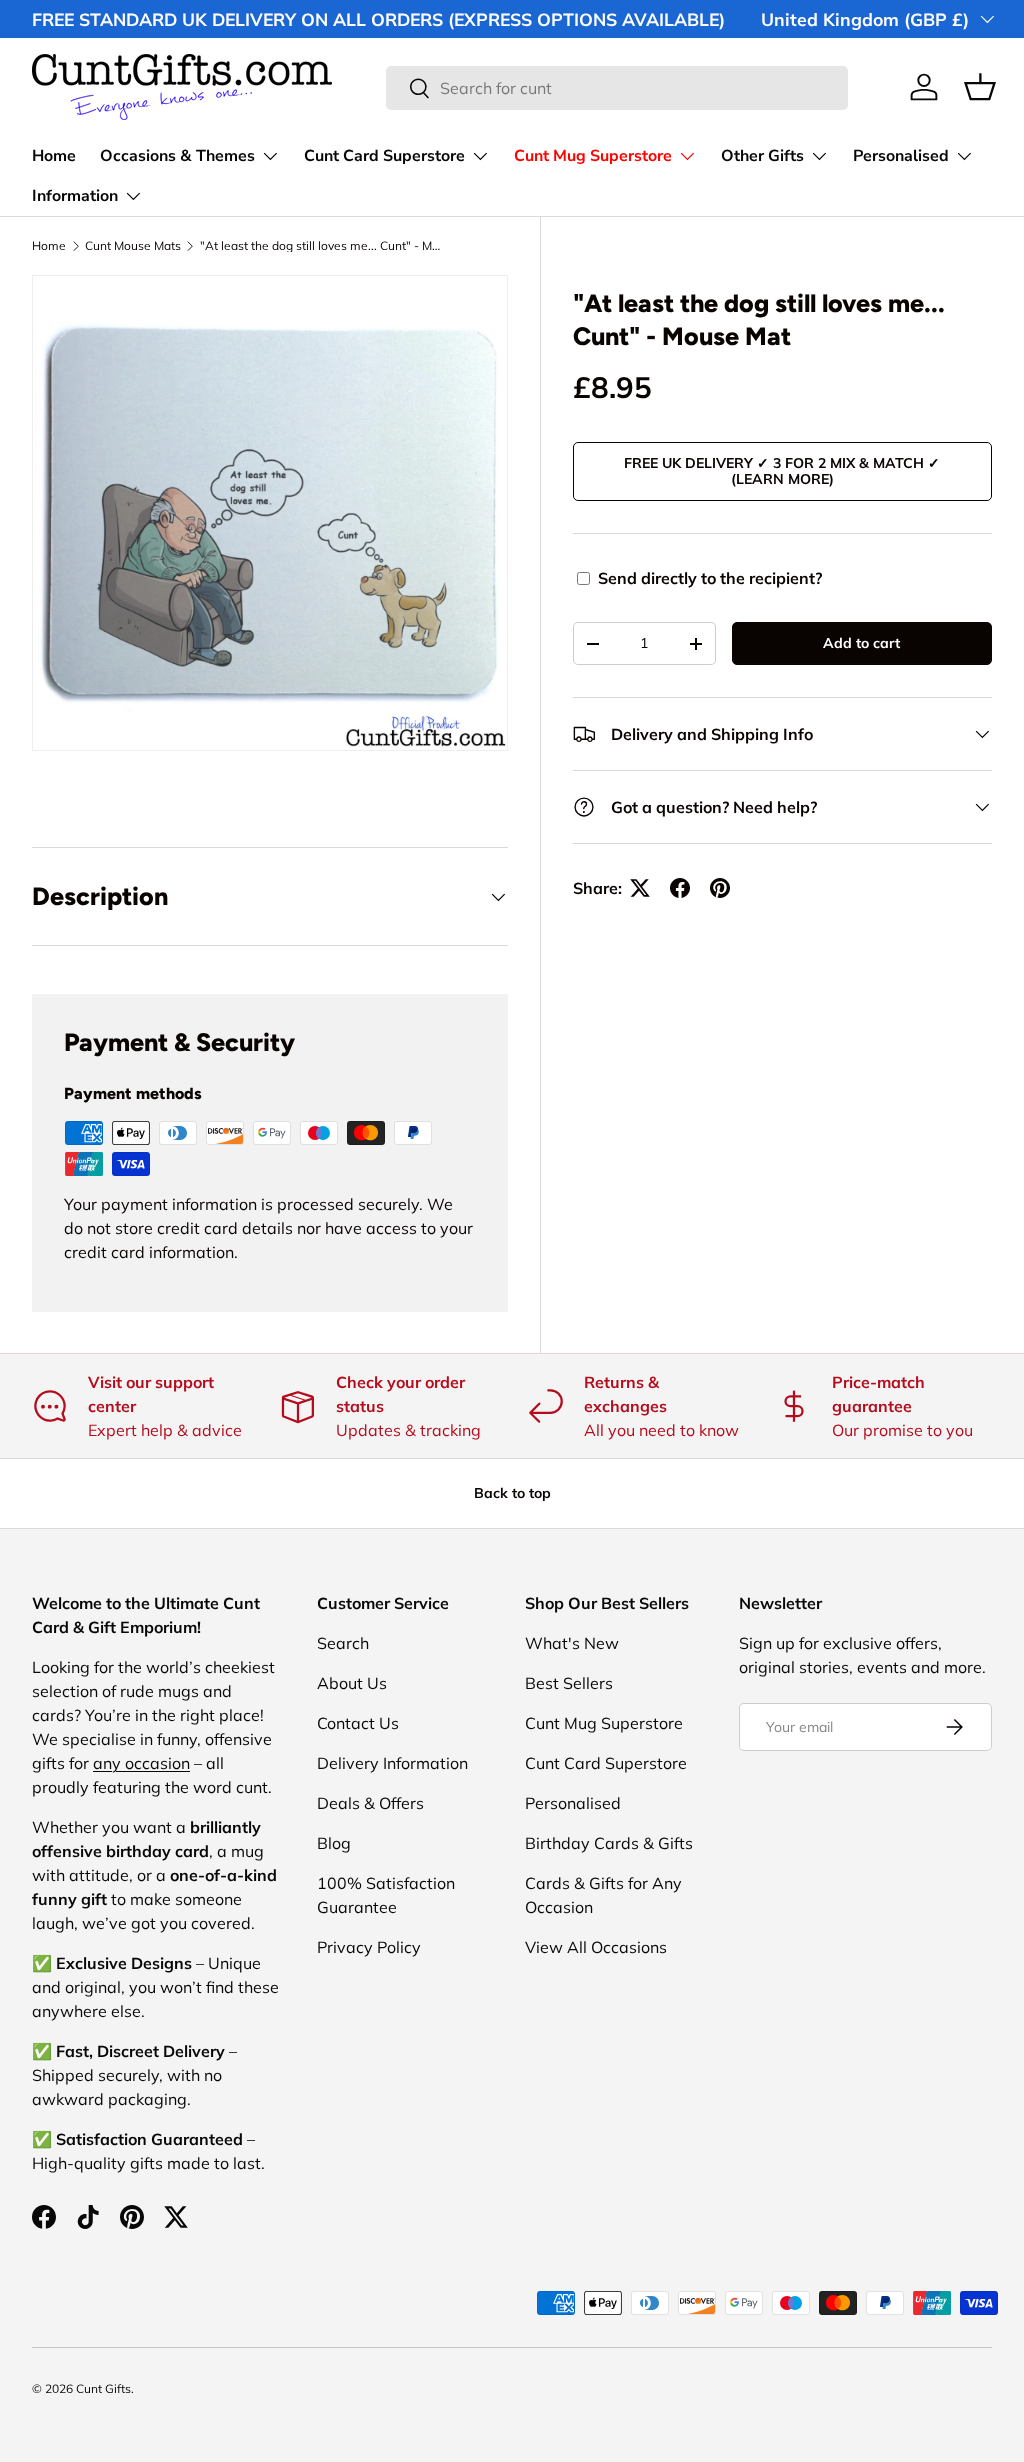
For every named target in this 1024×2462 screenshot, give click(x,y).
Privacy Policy (369, 1947)
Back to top (512, 1493)
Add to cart (861, 643)
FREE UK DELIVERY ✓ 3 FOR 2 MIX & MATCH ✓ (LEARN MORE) (782, 471)
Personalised (573, 1803)
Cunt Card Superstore (606, 1763)
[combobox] (617, 88)
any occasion (141, 1763)
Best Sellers (569, 1683)
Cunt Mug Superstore (604, 1723)
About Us (352, 1683)
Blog (334, 1843)
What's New (572, 1643)
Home (54, 156)
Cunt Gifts (103, 2388)
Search (343, 1643)
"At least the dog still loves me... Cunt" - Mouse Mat (320, 246)
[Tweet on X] (640, 888)
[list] (270, 513)
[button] (980, 87)
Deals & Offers (370, 1803)
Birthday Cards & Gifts (609, 1843)
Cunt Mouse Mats (133, 246)
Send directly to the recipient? (710, 578)
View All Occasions (596, 1947)
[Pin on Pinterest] (720, 888)
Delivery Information (392, 1763)
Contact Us (358, 1723)
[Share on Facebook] (680, 888)
